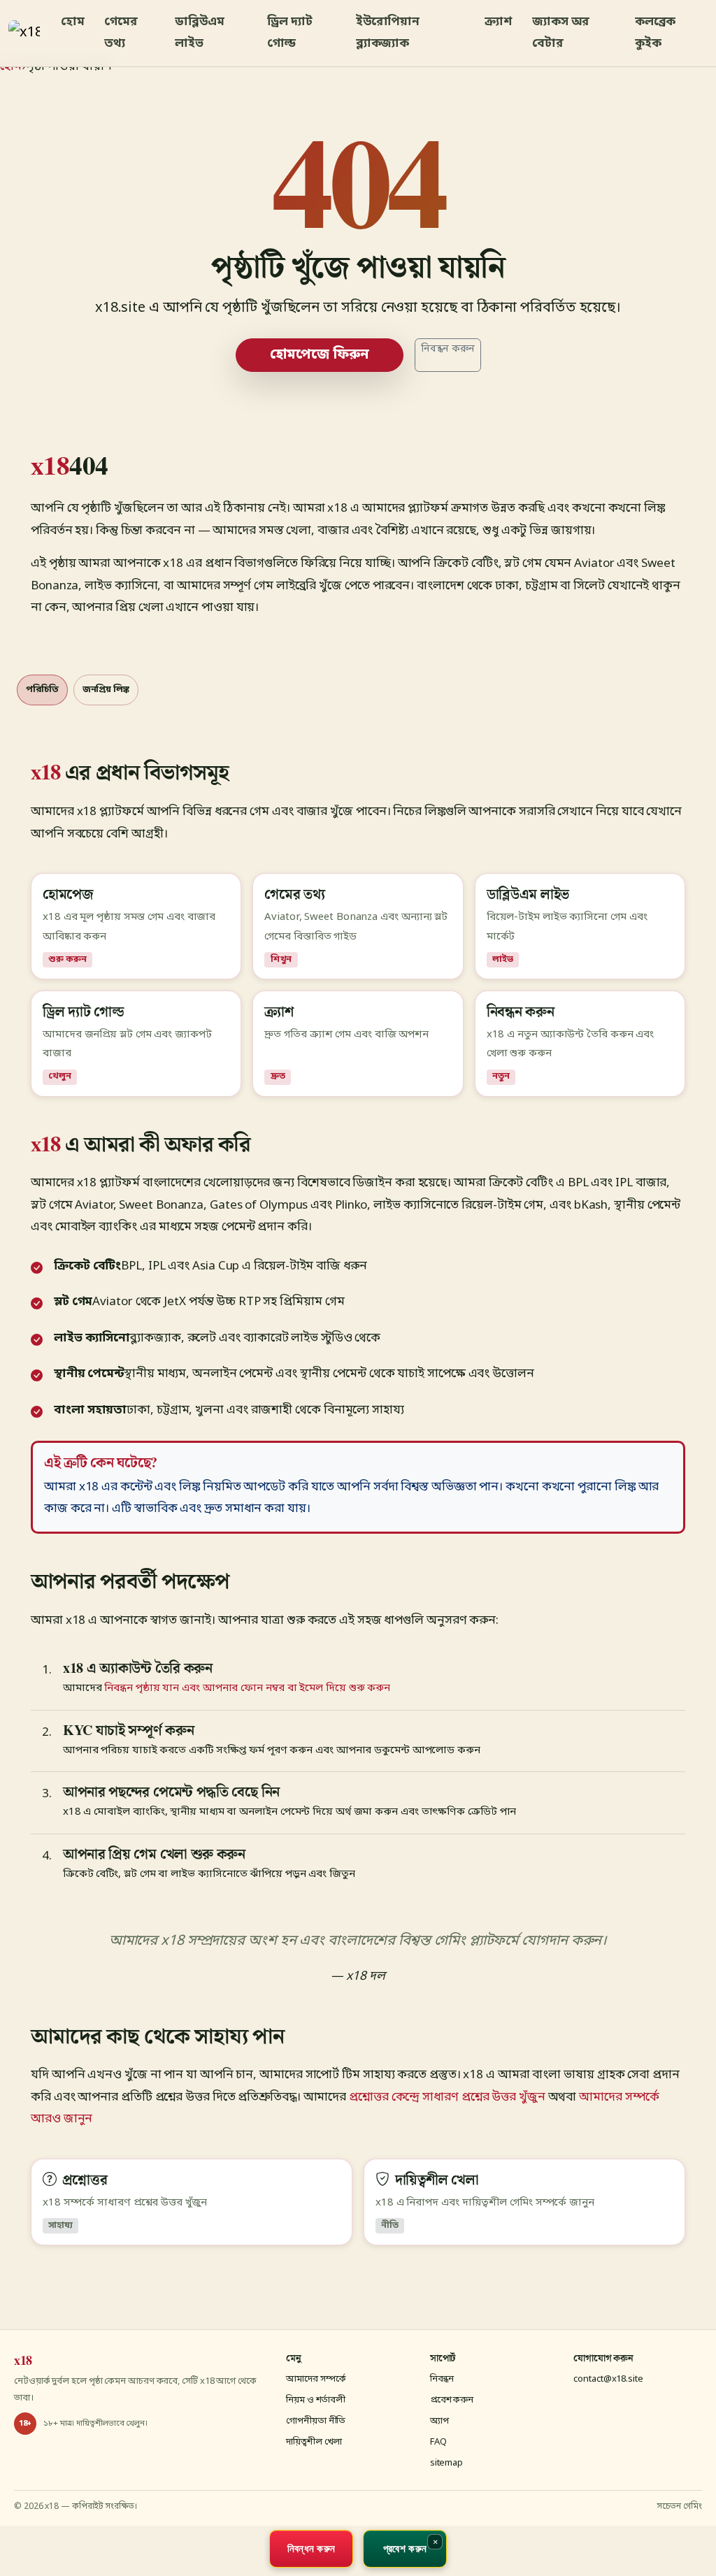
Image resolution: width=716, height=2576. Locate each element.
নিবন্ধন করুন (448, 349)
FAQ (438, 2442)
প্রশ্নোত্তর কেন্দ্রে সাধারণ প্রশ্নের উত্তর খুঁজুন (447, 2098)
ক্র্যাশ (499, 22)
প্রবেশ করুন (452, 2400)
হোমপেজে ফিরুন (320, 355)
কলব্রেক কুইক (656, 33)
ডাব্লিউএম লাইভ (200, 33)
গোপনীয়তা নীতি (316, 2421)
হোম (73, 22)
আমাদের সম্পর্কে (316, 2379)
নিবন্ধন (442, 2379)
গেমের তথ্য (121, 33)
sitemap (446, 2463)
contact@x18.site (608, 2379)
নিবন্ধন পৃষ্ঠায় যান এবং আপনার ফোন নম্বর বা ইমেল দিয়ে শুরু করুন (247, 1688)
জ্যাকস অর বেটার (561, 33)
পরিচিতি (42, 690)
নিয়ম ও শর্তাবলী (316, 2400)
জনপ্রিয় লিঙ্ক (106, 690)
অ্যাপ (439, 2421)
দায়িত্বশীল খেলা (314, 2442)
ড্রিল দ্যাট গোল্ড (290, 33)
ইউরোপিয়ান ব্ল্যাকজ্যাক (388, 33)
